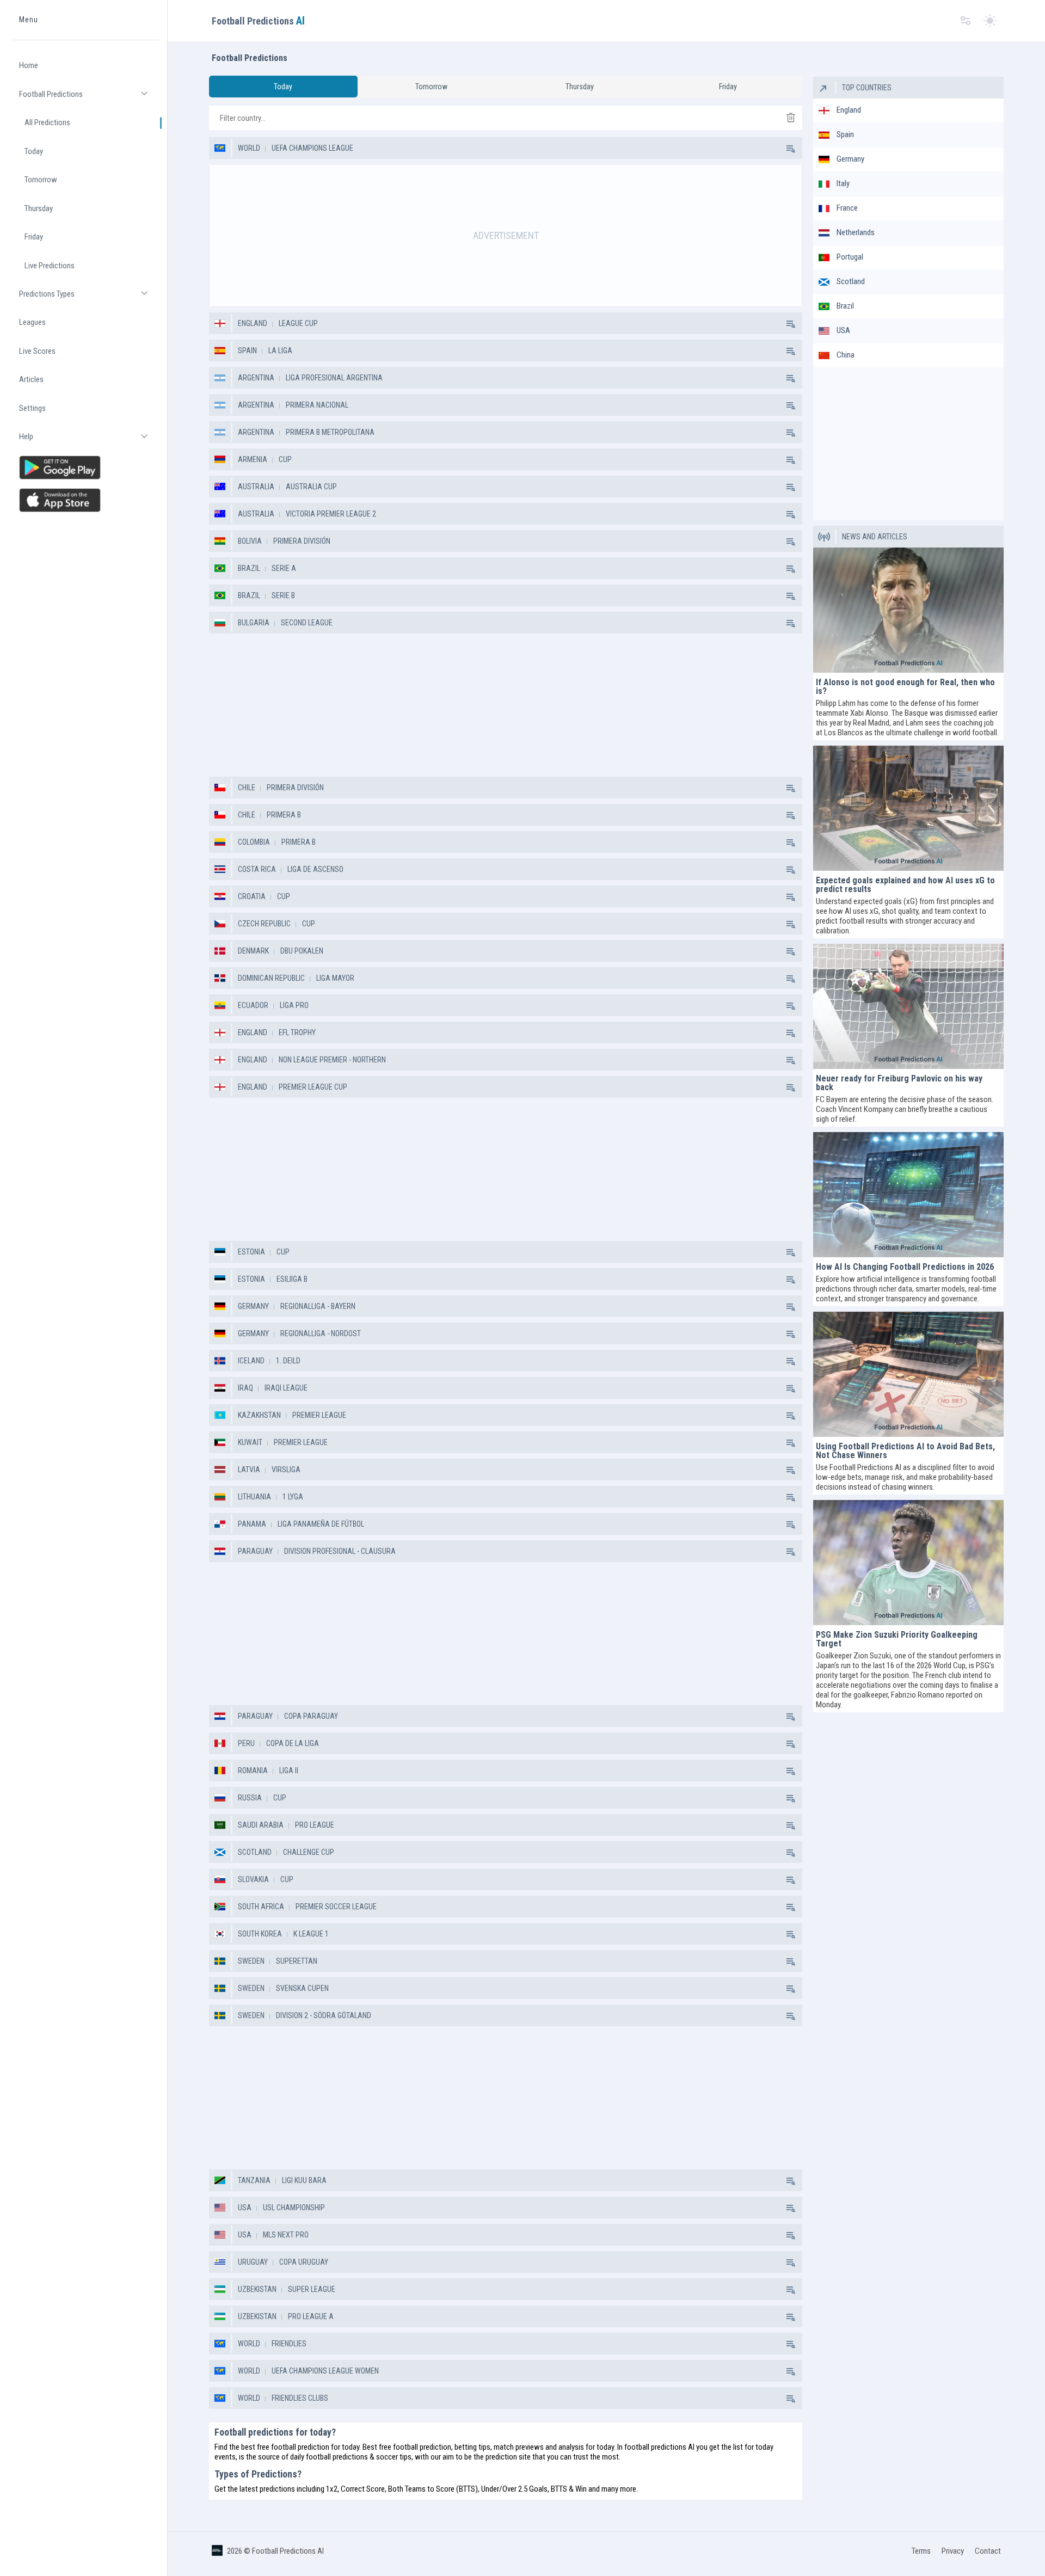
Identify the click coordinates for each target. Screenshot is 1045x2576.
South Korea (260, 1934)
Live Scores (37, 351)
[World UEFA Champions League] (790, 148)
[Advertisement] (506, 236)
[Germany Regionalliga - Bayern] (790, 1306)
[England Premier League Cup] (790, 1087)
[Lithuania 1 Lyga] (790, 1497)
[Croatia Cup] (790, 896)
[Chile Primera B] (790, 815)
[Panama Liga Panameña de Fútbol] (790, 1524)
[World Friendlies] (790, 2344)
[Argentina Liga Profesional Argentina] (790, 378)
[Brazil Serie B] (790, 595)
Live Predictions (50, 266)
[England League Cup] (790, 323)
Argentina (256, 378)
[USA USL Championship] (790, 2208)
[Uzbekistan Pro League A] (790, 2316)
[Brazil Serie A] (790, 568)
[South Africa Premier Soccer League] (790, 1907)
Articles (31, 380)
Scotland (255, 1852)
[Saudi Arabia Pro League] (790, 1825)
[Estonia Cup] (790, 1252)
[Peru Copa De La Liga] (790, 1743)
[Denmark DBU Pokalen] (790, 951)
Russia (250, 1798)
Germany (253, 1306)
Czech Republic (264, 924)
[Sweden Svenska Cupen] (790, 1988)
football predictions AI (659, 2447)
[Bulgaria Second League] (790, 623)
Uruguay (253, 2262)
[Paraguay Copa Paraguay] (790, 1716)
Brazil (249, 568)
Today (34, 151)
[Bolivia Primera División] (790, 541)
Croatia (252, 896)
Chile (247, 788)
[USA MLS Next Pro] (790, 2235)
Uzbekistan (257, 2289)
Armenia (253, 459)
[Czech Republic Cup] (790, 924)
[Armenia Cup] (790, 459)
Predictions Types (89, 299)
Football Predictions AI (288, 2551)
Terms (921, 2551)
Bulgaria (254, 623)
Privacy (953, 2551)
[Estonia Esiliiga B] (790, 1279)
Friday (34, 237)
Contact (988, 2551)
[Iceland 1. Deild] (790, 1361)
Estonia (251, 1252)
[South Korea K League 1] (790, 1934)
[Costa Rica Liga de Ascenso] (790, 869)
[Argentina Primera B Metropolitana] (790, 432)
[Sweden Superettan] (790, 1961)
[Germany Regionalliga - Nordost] (790, 1333)
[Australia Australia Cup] (790, 487)
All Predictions (47, 123)
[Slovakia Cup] (790, 1879)
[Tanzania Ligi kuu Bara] (790, 2180)
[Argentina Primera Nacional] (790, 405)
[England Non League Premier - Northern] (790, 1060)
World (249, 148)
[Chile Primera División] (790, 788)
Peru (246, 1743)
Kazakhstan (259, 1415)
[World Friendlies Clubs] (790, 2398)
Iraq (245, 1388)
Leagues (32, 323)
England (253, 323)
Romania (253, 1770)
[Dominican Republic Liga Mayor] (790, 978)
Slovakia (253, 1879)
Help (89, 442)
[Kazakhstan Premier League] (790, 1415)
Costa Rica (257, 869)
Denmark (253, 951)
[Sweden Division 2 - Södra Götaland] (790, 2015)
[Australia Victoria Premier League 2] (790, 514)
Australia (256, 487)
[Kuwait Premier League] (790, 1442)
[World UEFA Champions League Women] (790, 2371)
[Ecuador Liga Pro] (790, 1005)
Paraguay (255, 1551)
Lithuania (254, 1497)
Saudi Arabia (261, 1825)
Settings (32, 408)
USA (245, 2208)
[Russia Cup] (790, 1798)
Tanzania (254, 2180)
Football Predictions (89, 99)
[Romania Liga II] (790, 1770)
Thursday (39, 208)
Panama (252, 1524)
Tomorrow (41, 180)
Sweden (251, 1961)
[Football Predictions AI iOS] (85, 500)
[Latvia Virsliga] (790, 1470)
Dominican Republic (271, 978)
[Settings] (966, 21)
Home (29, 66)
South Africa (261, 1907)
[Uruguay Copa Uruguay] (790, 2262)
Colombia (254, 842)
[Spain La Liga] (790, 351)
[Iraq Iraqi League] (790, 1388)
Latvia (249, 1470)
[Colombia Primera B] (790, 842)
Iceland (251, 1361)
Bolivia (250, 541)
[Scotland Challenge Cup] (790, 1852)
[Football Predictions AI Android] (85, 468)
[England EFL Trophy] (790, 1032)
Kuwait (250, 1442)
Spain (247, 351)
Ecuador (253, 1005)
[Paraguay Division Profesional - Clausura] (790, 1551)
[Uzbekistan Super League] (790, 2289)
